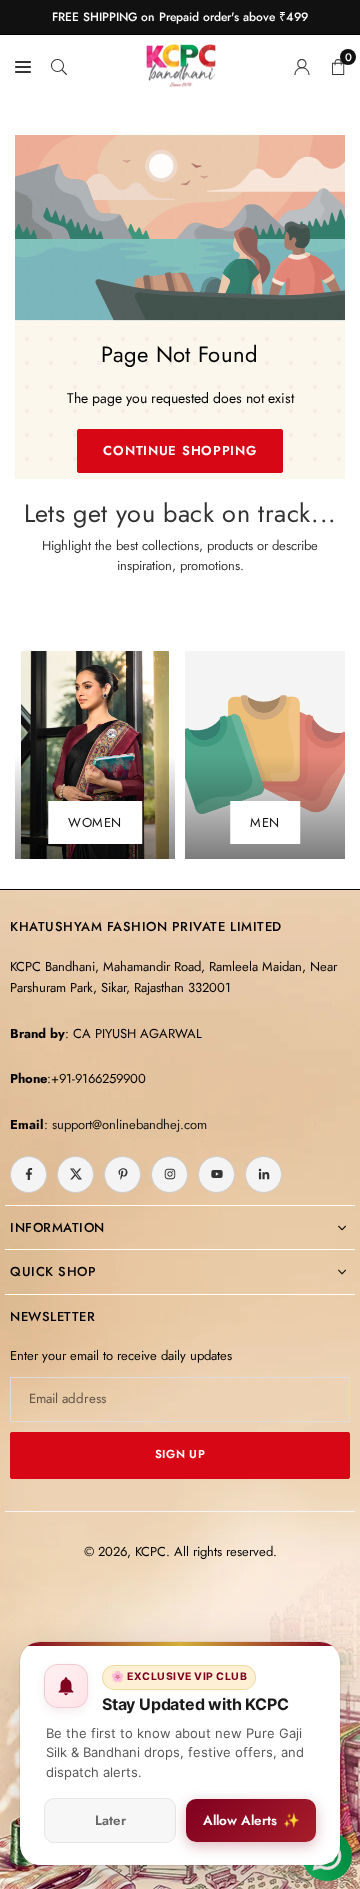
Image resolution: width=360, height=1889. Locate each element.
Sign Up (180, 1454)
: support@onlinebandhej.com (125, 1124)
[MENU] (23, 65)
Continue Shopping (179, 450)
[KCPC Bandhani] (181, 62)
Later (110, 1820)
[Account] (302, 65)
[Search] (59, 65)
